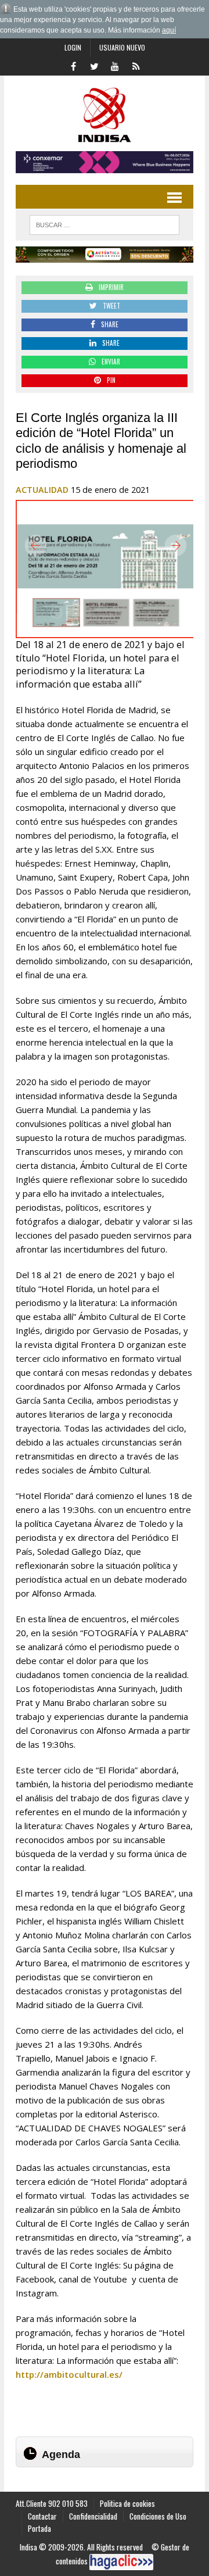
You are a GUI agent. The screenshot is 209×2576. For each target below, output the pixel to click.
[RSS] (136, 65)
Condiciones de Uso (158, 2516)
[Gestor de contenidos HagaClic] (121, 2562)
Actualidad (42, 490)
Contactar (42, 2516)
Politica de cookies (127, 2503)
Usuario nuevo (122, 47)
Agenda (61, 2455)
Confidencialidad (93, 2516)
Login (73, 47)
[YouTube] (115, 65)
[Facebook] (73, 65)
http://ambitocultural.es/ (69, 2374)
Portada (39, 2528)
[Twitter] (94, 65)
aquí (169, 30)
